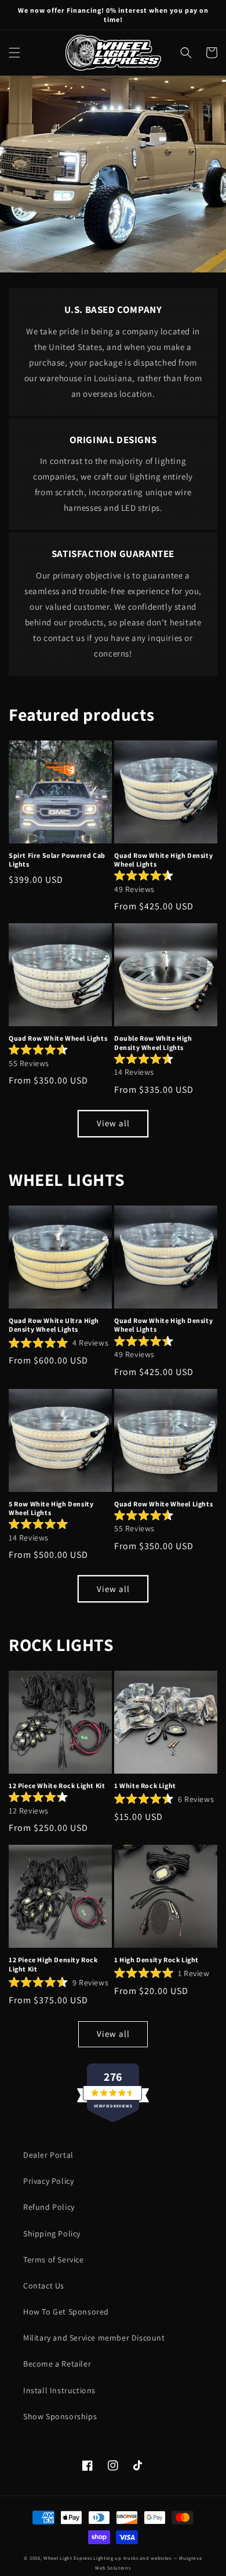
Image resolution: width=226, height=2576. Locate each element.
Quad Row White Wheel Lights (58, 1038)
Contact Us (44, 2286)
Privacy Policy (48, 2181)
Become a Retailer (57, 2364)
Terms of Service (54, 2260)
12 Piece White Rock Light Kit (57, 1785)
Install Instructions (59, 2390)
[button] (14, 53)
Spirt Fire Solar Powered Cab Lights (57, 860)
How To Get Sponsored (66, 2312)
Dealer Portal (48, 2155)
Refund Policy (49, 2207)
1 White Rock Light (145, 1785)
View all (113, 1123)
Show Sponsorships (60, 2416)
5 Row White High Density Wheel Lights (51, 1508)
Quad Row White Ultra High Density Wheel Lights (54, 1325)
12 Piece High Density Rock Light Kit (53, 1964)
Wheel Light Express (68, 2558)
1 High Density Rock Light (156, 1960)
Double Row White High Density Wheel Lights (153, 1043)
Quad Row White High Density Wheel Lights (163, 860)
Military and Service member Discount (94, 2338)
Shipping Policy (52, 2234)
